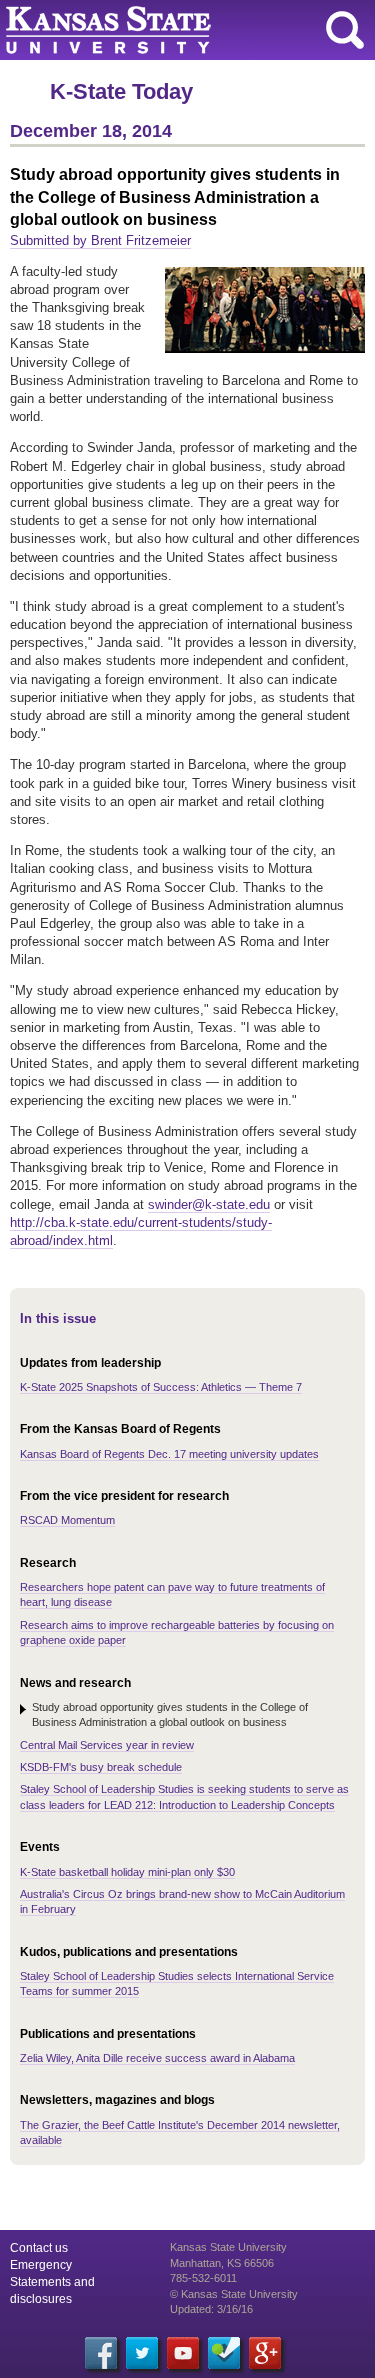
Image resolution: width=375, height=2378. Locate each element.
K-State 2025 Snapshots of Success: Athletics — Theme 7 (161, 1387)
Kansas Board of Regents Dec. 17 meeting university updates (169, 1454)
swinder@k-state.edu (209, 1204)
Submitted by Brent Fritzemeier (100, 240)
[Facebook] (101, 2353)
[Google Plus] (265, 2353)
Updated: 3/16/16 (211, 2309)
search (345, 30)
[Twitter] (142, 2353)
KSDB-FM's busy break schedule (101, 1767)
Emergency (41, 2265)
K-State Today (121, 91)
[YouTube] (183, 2353)
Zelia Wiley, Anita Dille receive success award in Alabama (157, 2058)
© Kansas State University (234, 2294)
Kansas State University (182, 30)
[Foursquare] (224, 2353)
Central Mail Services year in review (107, 1745)
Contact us (39, 2248)
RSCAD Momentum (67, 1520)
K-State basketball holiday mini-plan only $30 (127, 1872)
